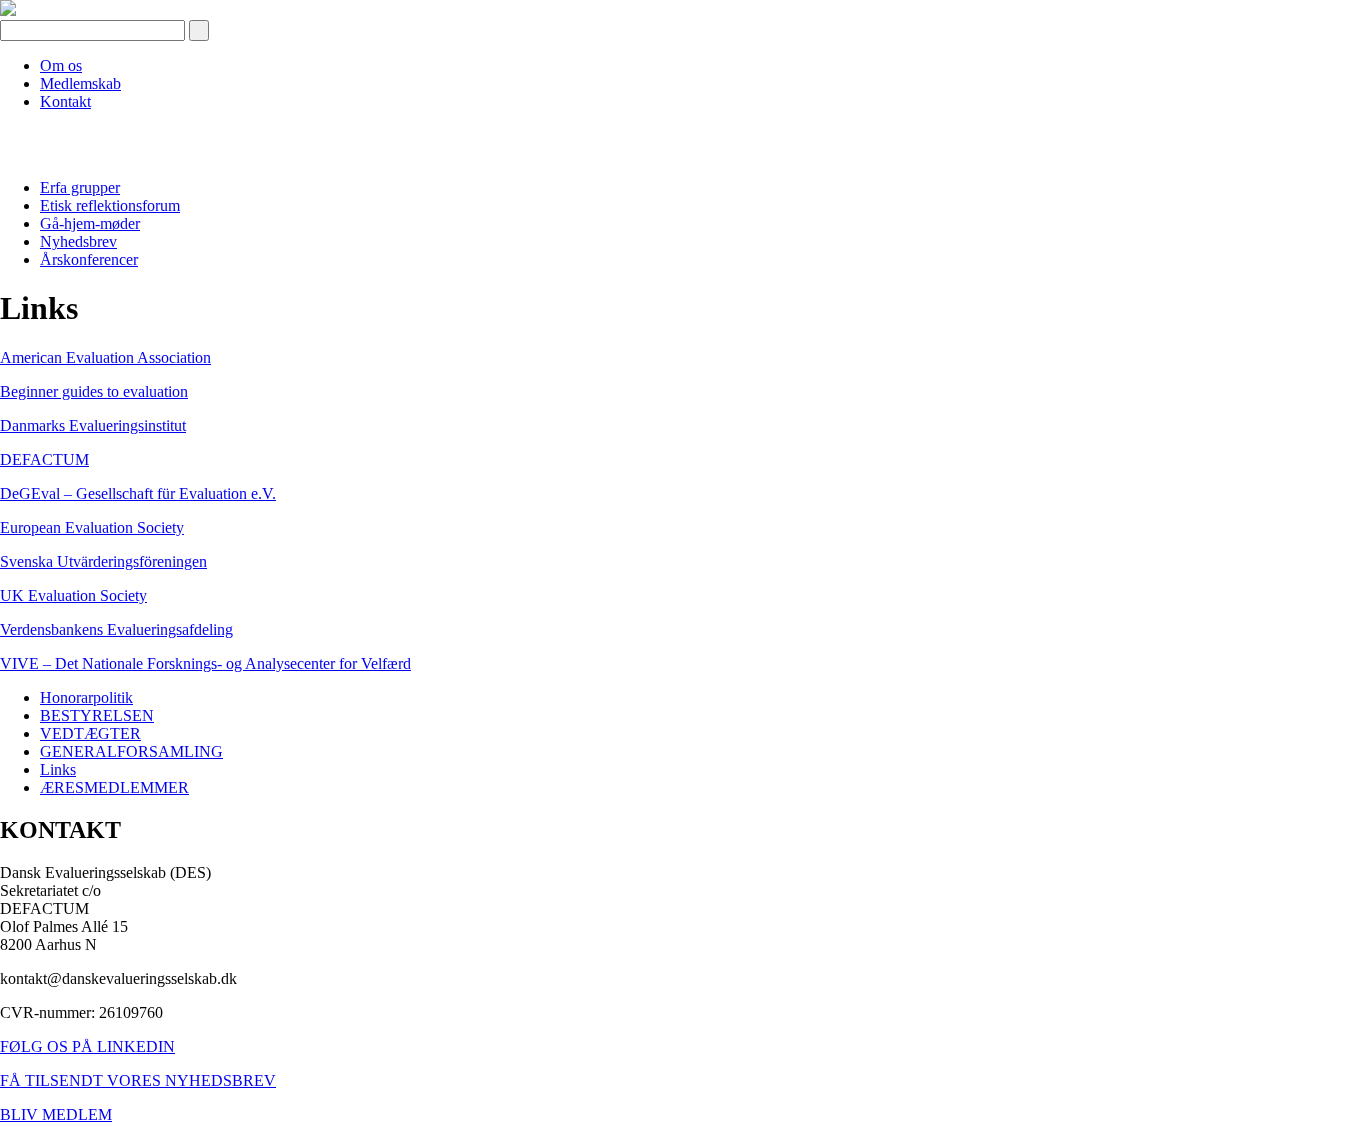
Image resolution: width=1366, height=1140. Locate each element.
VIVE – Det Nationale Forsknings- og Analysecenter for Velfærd (205, 663)
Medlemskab (80, 83)
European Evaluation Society (92, 527)
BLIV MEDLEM (56, 1114)
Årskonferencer (89, 259)
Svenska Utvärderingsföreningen (103, 561)
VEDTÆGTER (90, 733)
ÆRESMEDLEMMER (114, 787)
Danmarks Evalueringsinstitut (93, 425)
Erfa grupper (80, 187)
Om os (61, 65)
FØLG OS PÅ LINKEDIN (87, 1046)
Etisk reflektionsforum (110, 205)
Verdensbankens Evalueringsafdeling (116, 629)
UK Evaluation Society (73, 595)
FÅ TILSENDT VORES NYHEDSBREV (138, 1080)
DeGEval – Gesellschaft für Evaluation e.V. (138, 493)
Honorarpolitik (86, 697)
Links (58, 769)
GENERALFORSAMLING (131, 751)
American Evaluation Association (105, 357)
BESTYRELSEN (97, 715)
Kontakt (65, 101)
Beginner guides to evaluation (94, 391)
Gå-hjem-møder (90, 223)
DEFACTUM (44, 459)
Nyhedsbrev (78, 241)
